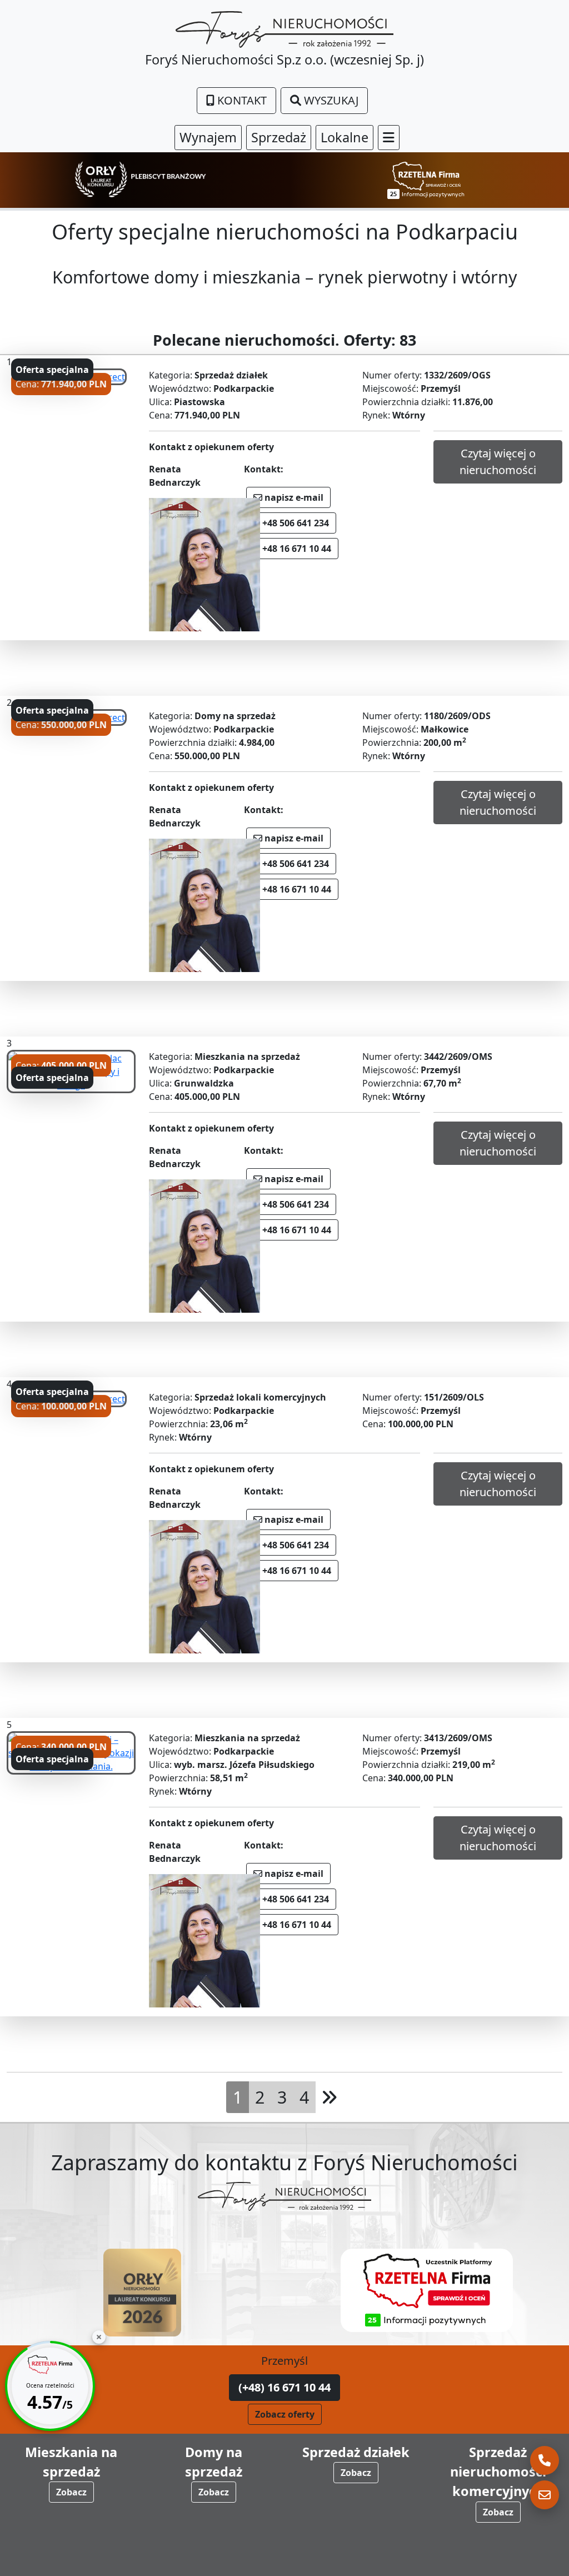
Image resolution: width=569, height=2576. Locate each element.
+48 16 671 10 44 (296, 549)
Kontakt (241, 100)
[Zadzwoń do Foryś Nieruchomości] (545, 2460)
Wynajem (208, 137)
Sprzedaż (279, 137)
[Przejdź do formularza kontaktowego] (545, 2495)
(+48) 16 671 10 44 (284, 2387)
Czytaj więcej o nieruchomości (498, 462)
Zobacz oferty (285, 2414)
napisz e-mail (293, 497)
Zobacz (71, 2492)
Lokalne (345, 137)
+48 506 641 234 (295, 523)
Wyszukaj (330, 100)
